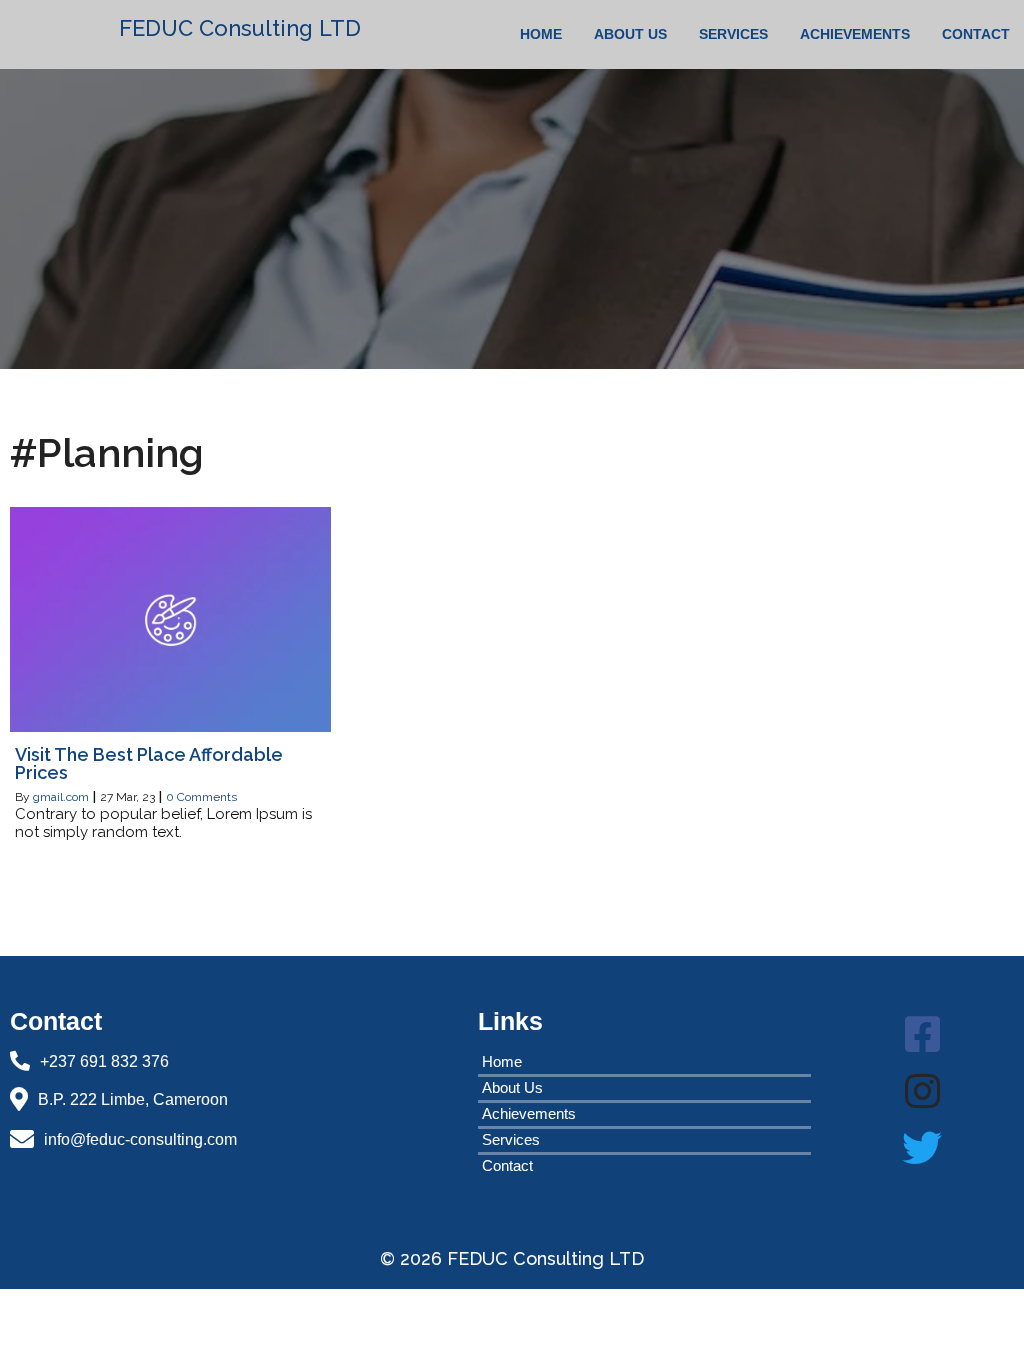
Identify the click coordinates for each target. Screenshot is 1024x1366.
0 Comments (201, 797)
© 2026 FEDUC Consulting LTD (512, 1258)
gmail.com (61, 797)
